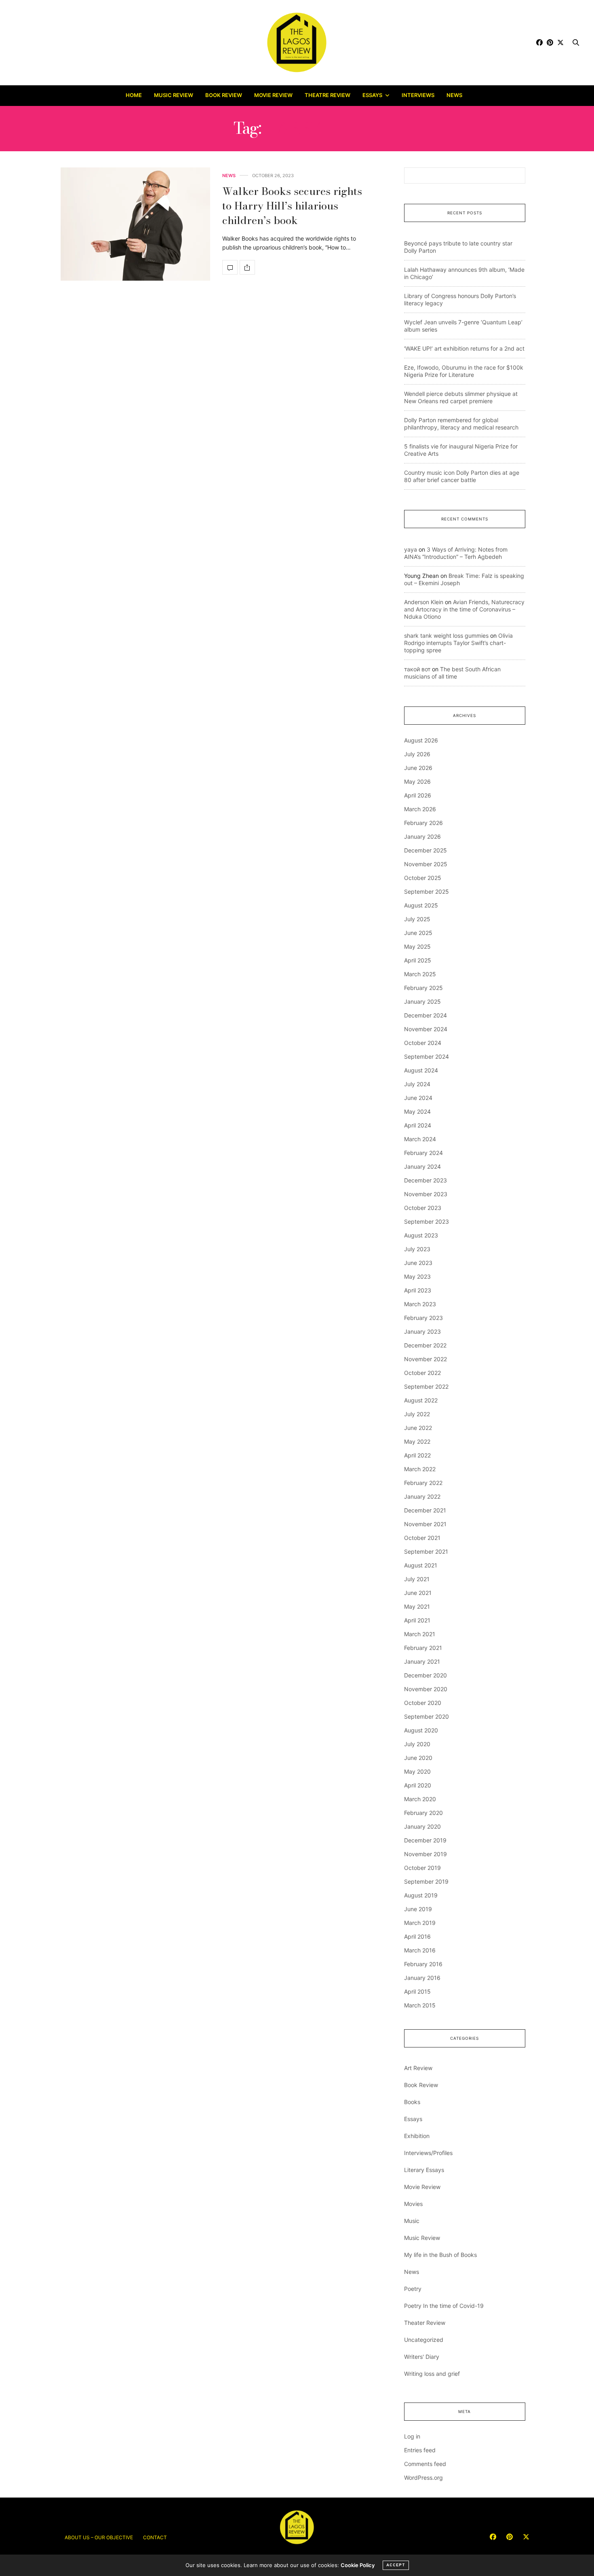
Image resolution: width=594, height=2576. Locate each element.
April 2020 (418, 1785)
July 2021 (417, 1579)
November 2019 (425, 1854)
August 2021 (421, 1565)
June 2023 (418, 1263)
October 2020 (423, 1703)
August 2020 (421, 1730)
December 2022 (425, 1345)
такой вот (417, 669)
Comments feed (425, 2464)
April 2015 (417, 1991)
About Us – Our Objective (99, 2537)
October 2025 (423, 878)
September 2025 (427, 891)
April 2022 (417, 1455)
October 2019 (422, 1868)
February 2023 (423, 1318)
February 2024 (423, 1153)
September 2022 (426, 1386)
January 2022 (422, 1496)
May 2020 (417, 1771)
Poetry (413, 2289)
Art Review (418, 2068)
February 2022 (423, 1483)
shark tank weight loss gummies (446, 636)
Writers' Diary (422, 2357)
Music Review (174, 95)
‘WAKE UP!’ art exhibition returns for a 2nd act (464, 348)
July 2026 (417, 754)
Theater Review (425, 2323)
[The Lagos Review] (297, 42)
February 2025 (423, 988)
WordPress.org (423, 2478)
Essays (372, 95)
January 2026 (422, 836)
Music (412, 2221)
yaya (411, 549)
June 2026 (418, 768)
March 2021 (420, 1634)
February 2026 (423, 823)
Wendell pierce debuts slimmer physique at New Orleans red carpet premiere (461, 397)
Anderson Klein (424, 602)
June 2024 (418, 1098)
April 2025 (418, 960)
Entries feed (420, 2450)
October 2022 (422, 1373)
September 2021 (426, 1551)
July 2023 (417, 1249)
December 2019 (425, 1840)
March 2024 (420, 1139)
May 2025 (417, 946)
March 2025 (420, 974)
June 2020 (418, 1758)
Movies (413, 2204)
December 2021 (425, 1510)
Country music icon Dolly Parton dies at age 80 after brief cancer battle (462, 476)
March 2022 (420, 1469)
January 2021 (422, 1661)
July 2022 (417, 1414)
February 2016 (423, 1964)
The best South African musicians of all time (452, 673)
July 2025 (417, 919)
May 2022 (417, 1441)
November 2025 (426, 864)
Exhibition (417, 2136)
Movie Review (273, 95)
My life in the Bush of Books (440, 2255)
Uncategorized (424, 2340)
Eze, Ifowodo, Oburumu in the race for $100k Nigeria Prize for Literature (464, 371)
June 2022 (418, 1428)
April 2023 (418, 1290)
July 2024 (417, 1084)
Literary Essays (424, 2170)
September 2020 (427, 1716)
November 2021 (425, 1524)
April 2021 (417, 1620)
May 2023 (417, 1276)
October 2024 (423, 1043)
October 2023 (423, 1208)
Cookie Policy (358, 2565)
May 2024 (417, 1111)
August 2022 (421, 1400)
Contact (155, 2537)
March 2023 (420, 1304)
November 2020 (426, 1689)
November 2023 (426, 1194)
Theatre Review (328, 95)
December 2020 (425, 1675)
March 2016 (420, 1950)
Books (412, 2102)
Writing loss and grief (432, 2374)
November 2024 (426, 1029)
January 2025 (422, 1001)
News (454, 95)
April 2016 (417, 1936)
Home (134, 95)
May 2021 (417, 1606)
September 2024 (427, 1056)
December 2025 (425, 850)
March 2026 (420, 809)
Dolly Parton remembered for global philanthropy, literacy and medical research (461, 424)
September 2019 (426, 1881)
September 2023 (427, 1221)
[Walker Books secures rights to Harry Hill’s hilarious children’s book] (135, 224)
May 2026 (417, 781)
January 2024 (422, 1166)
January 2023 (422, 1331)
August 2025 (421, 905)
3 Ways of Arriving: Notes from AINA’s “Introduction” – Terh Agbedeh (456, 553)
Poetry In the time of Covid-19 (444, 2306)
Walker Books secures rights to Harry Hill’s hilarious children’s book (292, 206)
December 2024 (425, 1015)
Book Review (224, 95)
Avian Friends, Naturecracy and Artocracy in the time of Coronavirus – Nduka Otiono (464, 609)
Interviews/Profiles (428, 2153)
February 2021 (423, 1648)
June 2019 (418, 1909)
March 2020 (420, 1799)
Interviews (418, 95)
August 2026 (421, 740)
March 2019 (420, 1923)
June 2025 (418, 933)
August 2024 (421, 1070)
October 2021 (422, 1538)
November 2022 (425, 1359)
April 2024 (418, 1125)
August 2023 (421, 1235)
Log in (412, 2436)
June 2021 (418, 1593)
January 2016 (422, 1978)
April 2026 (418, 795)
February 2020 (423, 1813)
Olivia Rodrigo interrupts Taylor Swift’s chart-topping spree (458, 643)
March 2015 (420, 2005)
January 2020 (422, 1826)
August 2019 (421, 1895)
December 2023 (425, 1180)
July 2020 (417, 1744)
